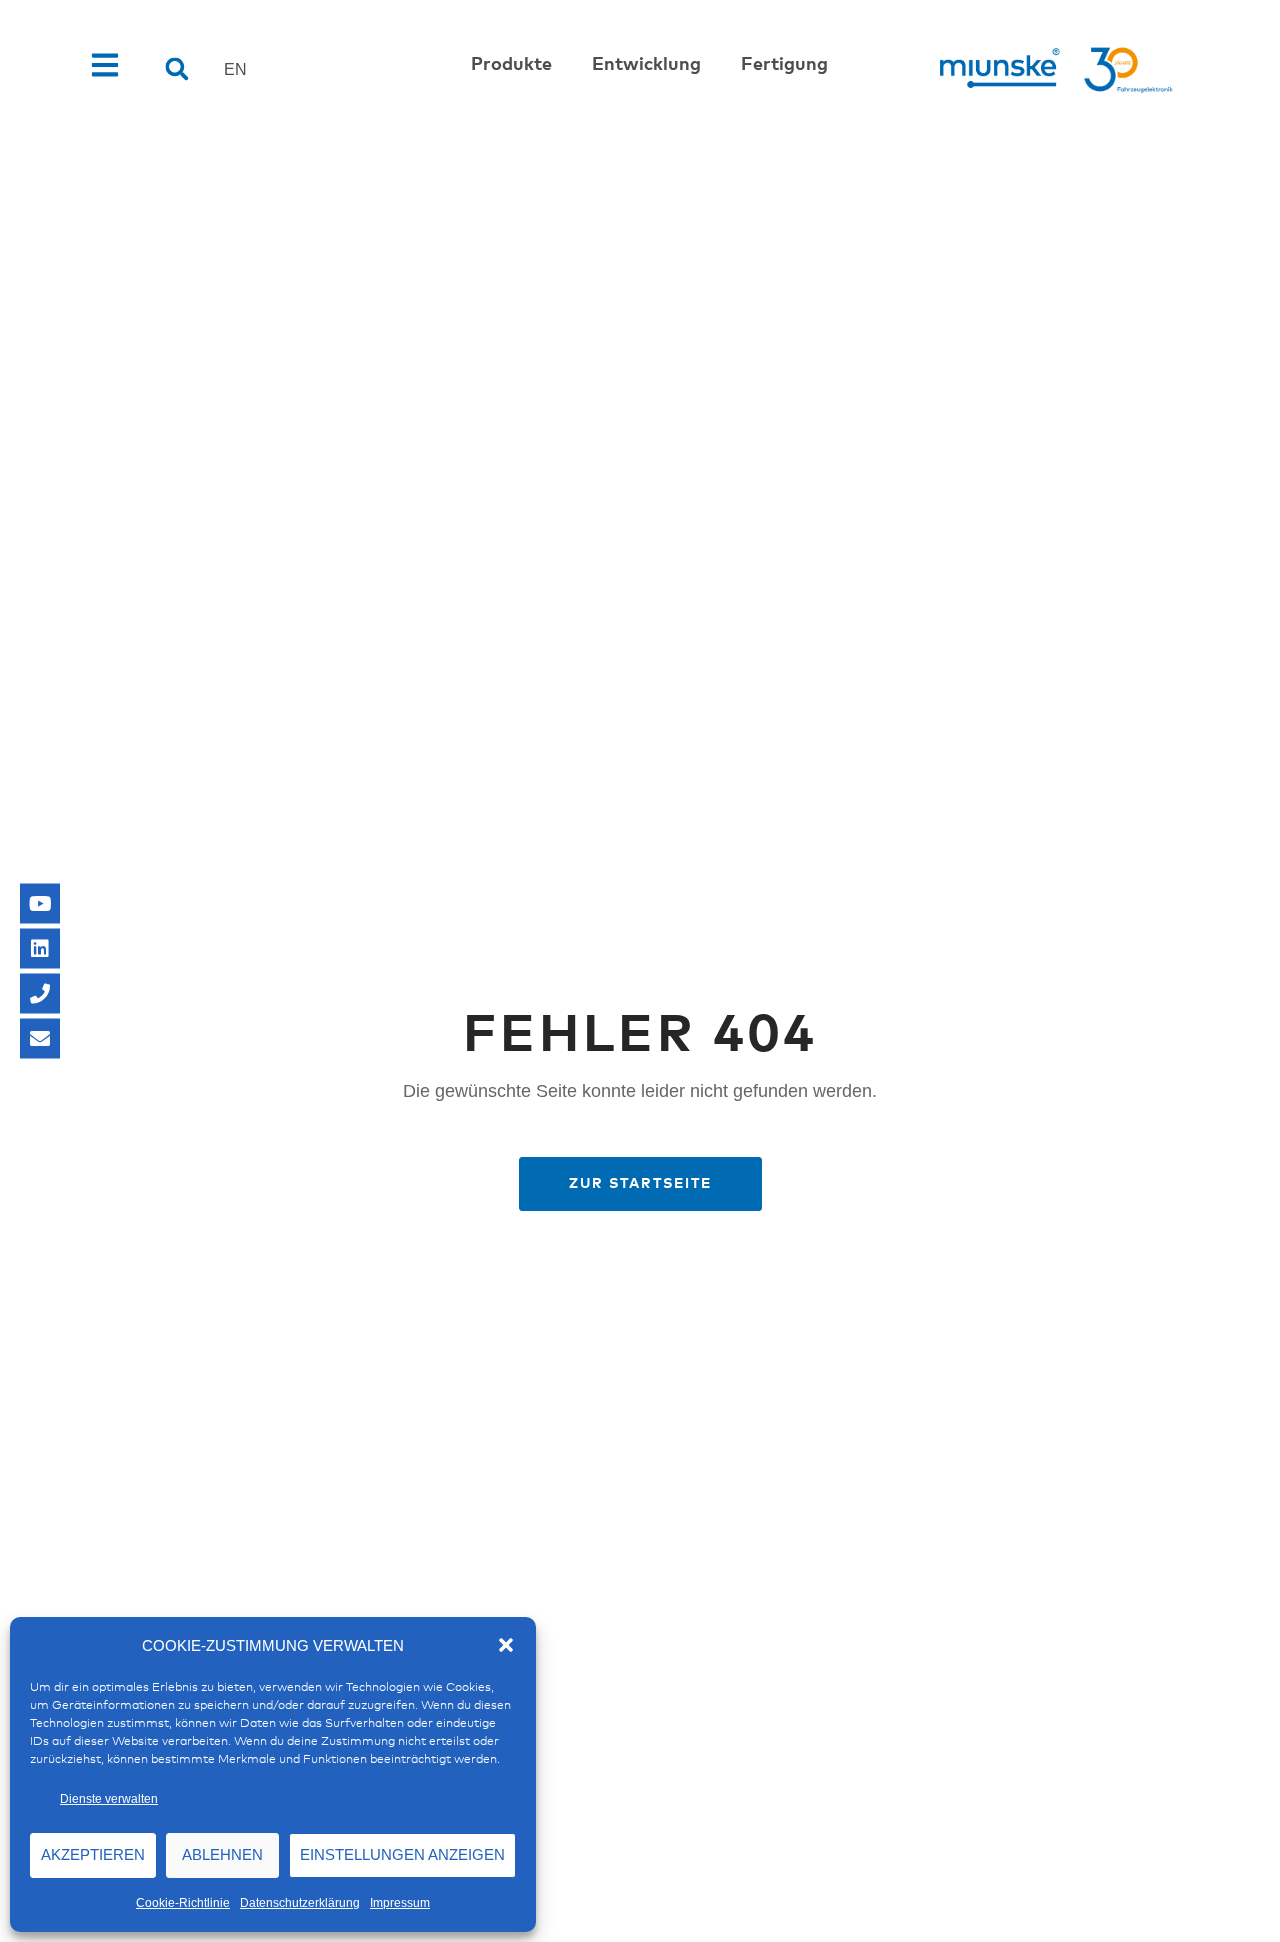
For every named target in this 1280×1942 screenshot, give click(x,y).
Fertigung (784, 65)
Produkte (511, 65)
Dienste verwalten (109, 1799)
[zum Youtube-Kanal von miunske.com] (40, 904)
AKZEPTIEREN (93, 1854)
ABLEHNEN (222, 1854)
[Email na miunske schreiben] (40, 1039)
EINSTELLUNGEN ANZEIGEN (402, 1854)
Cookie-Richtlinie (183, 1903)
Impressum (400, 1903)
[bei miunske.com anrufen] (40, 994)
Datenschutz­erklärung (300, 1903)
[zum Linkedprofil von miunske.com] (40, 949)
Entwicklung (646, 65)
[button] (506, 1645)
